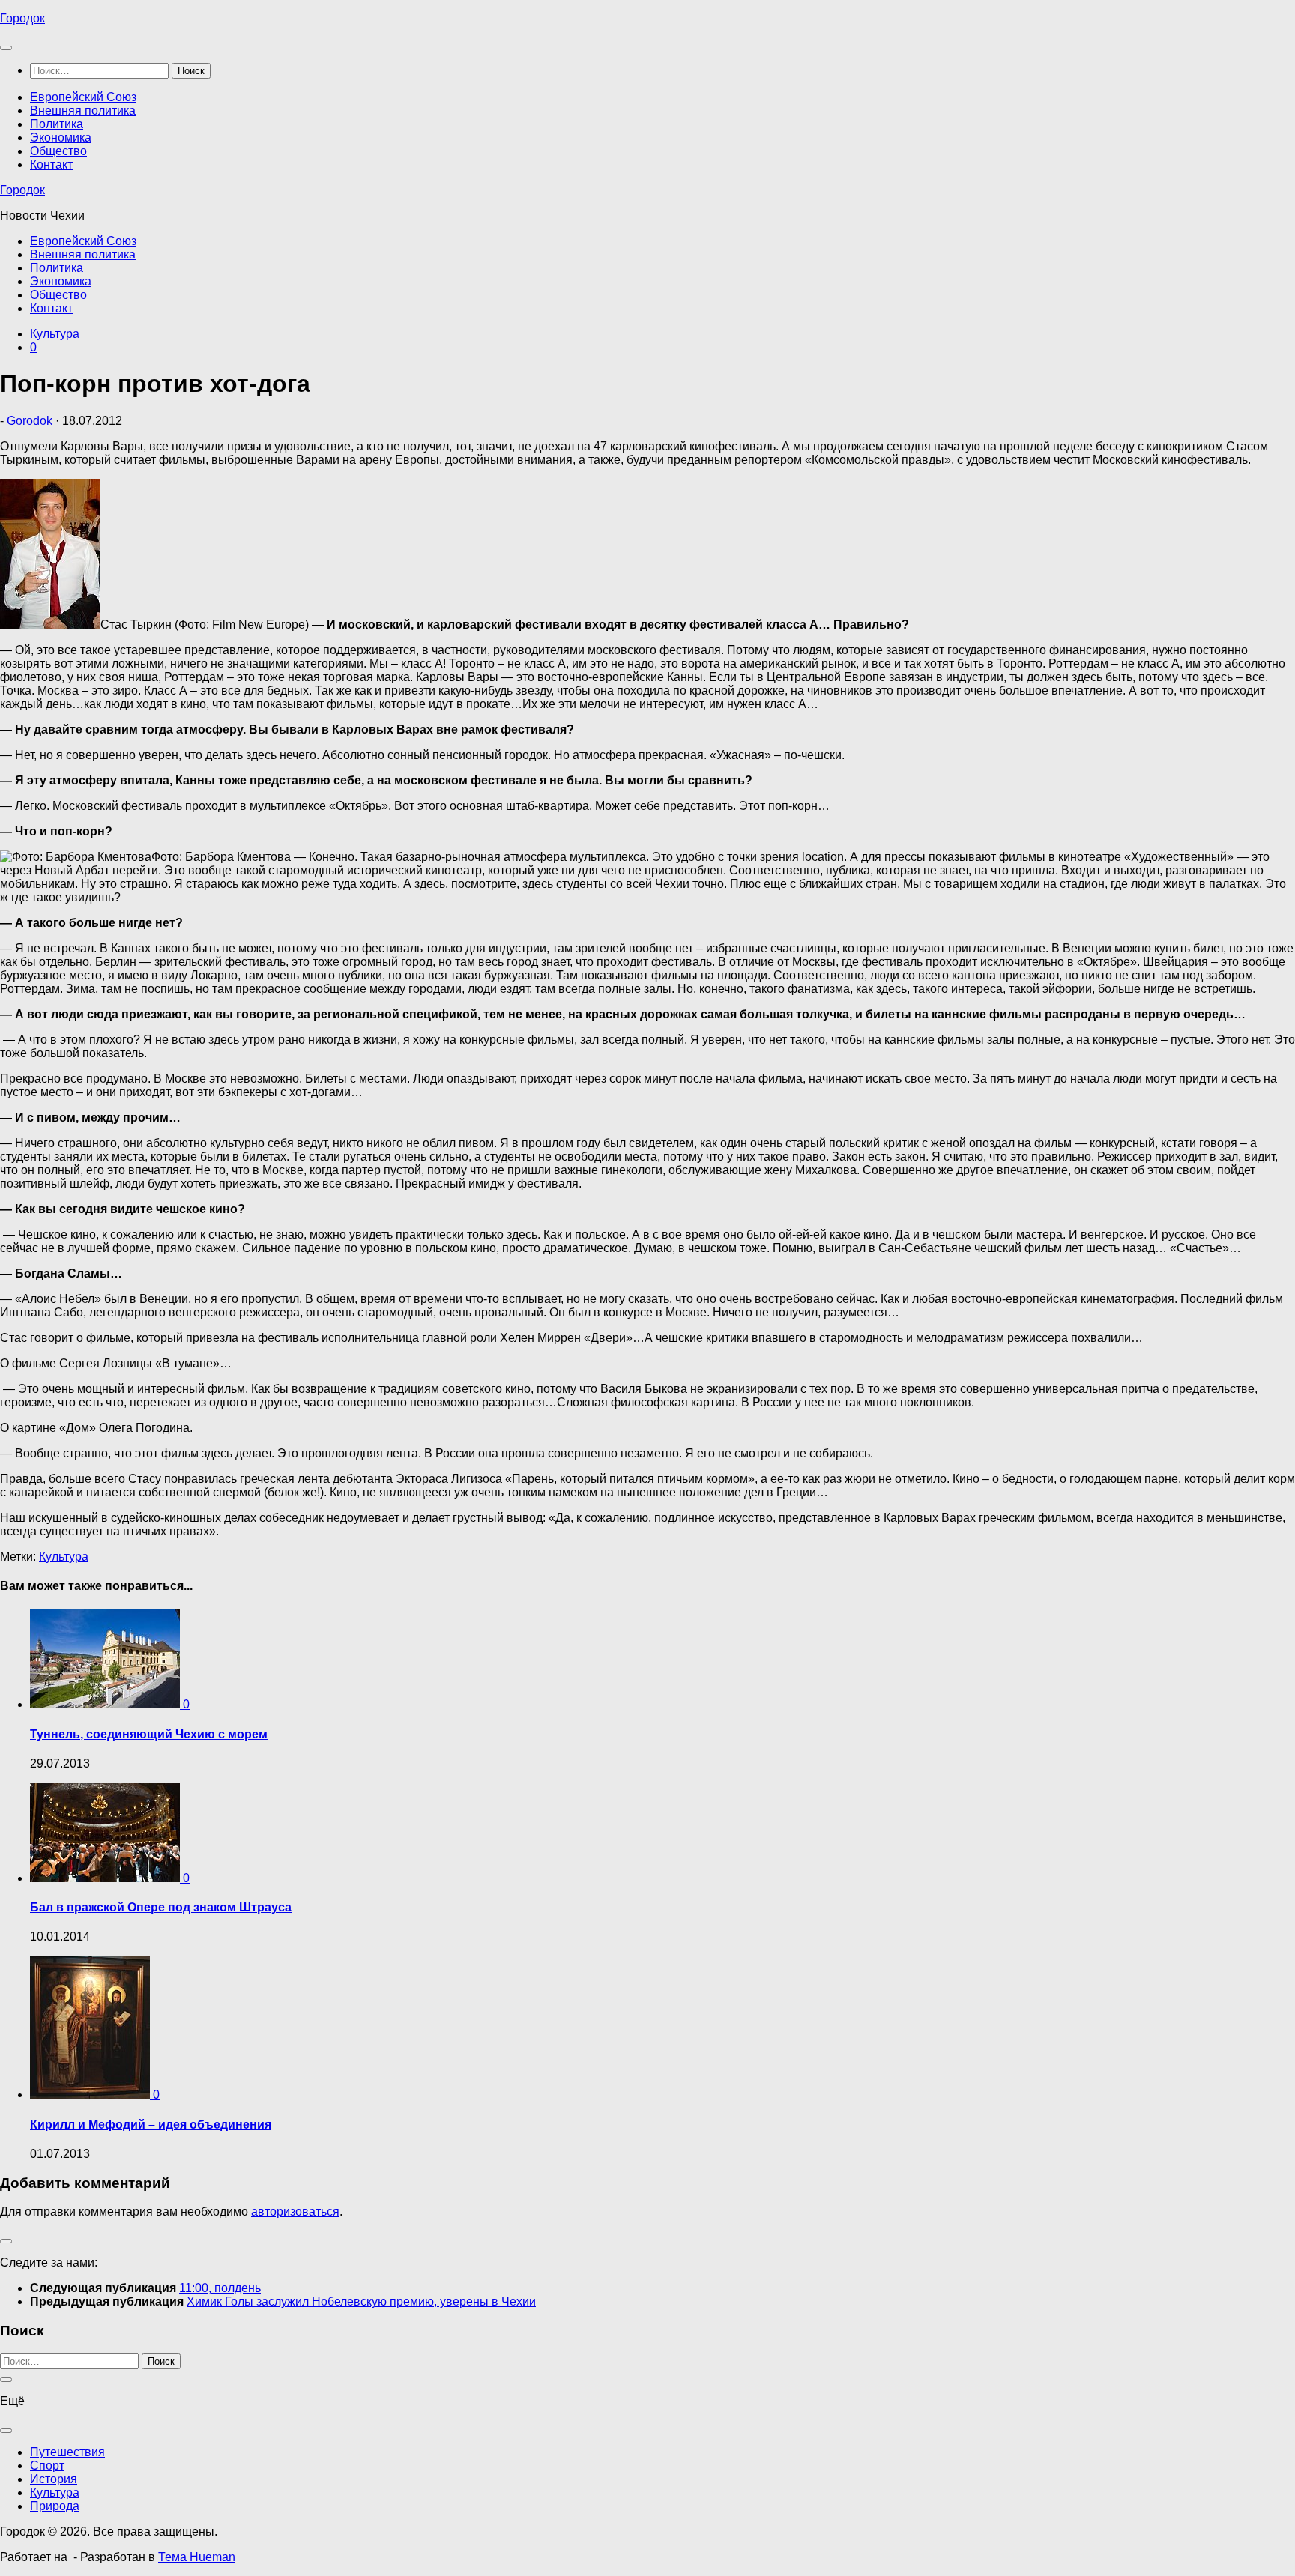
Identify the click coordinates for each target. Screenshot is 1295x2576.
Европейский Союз (83, 97)
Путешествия (67, 2452)
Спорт (47, 2465)
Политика (57, 124)
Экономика (61, 137)
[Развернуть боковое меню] (6, 2241)
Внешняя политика (83, 111)
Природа (55, 2506)
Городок (22, 18)
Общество (58, 151)
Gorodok (30, 421)
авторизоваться (295, 2211)
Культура (55, 334)
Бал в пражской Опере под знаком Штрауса (161, 1907)
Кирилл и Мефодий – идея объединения (151, 2125)
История (54, 2479)
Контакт (51, 164)
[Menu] (6, 48)
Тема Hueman (197, 2557)
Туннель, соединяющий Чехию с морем (149, 1734)
